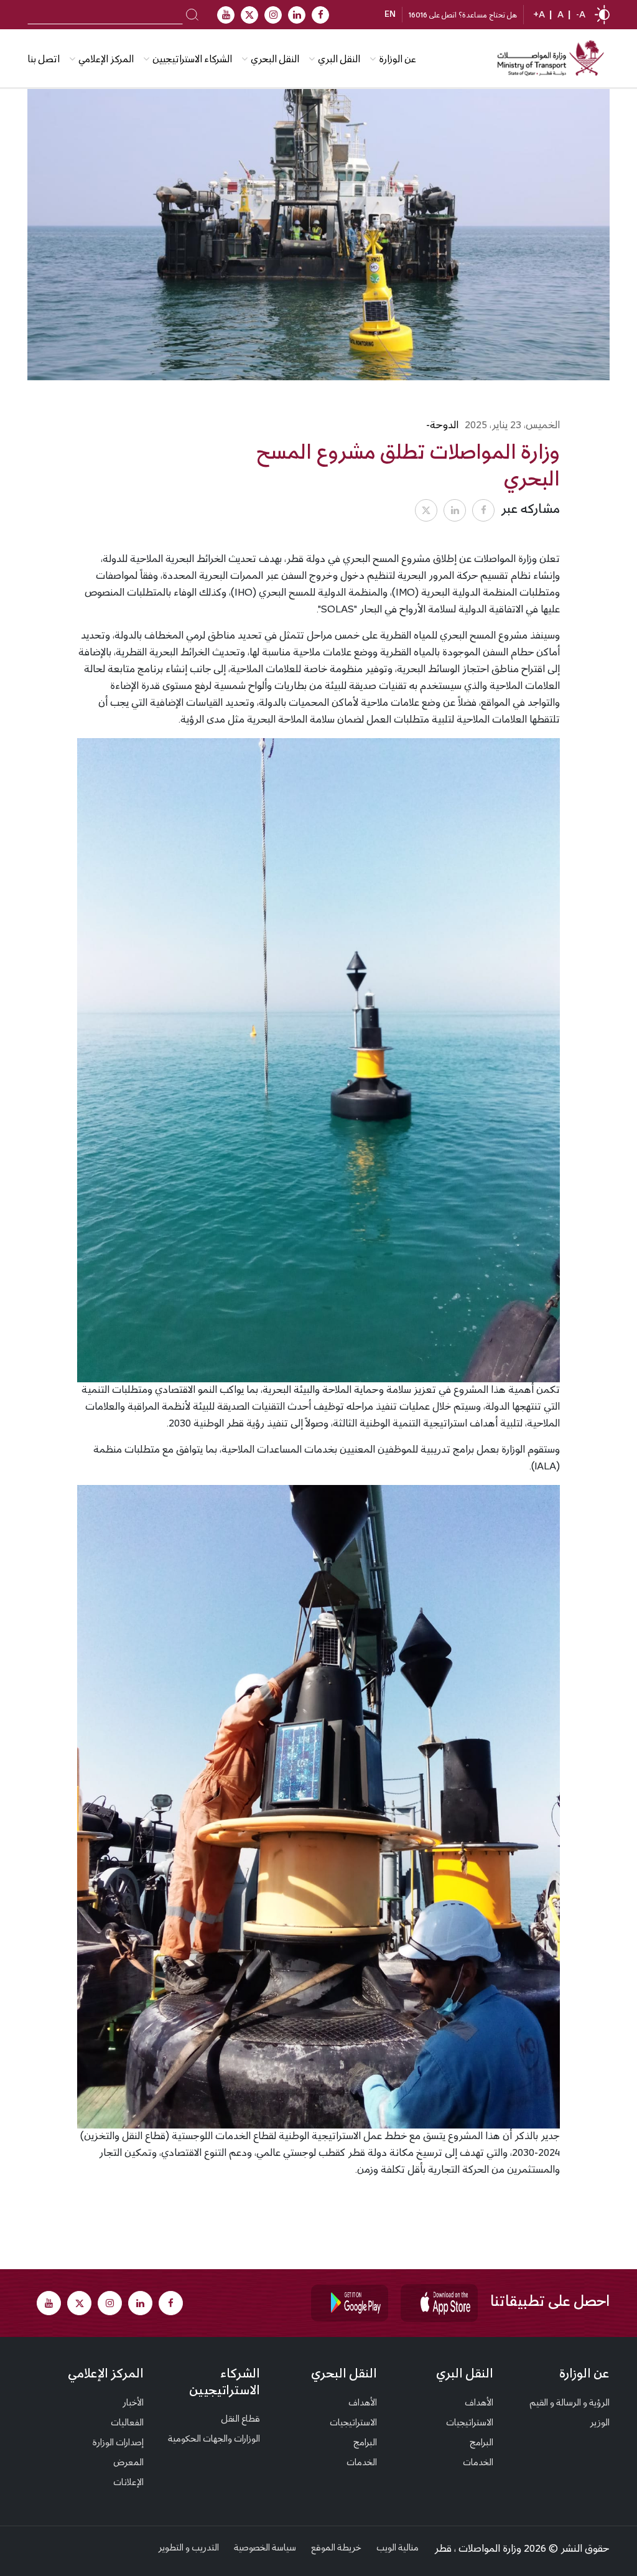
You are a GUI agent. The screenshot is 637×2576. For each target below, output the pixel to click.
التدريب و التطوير (188, 2549)
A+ (539, 16)
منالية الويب (398, 2549)
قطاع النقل (240, 2420)
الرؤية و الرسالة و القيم (570, 2404)
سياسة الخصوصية (265, 2549)
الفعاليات (127, 2424)
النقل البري (339, 60)
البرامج (481, 2443)
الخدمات (478, 2463)
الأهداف (479, 2404)
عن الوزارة (398, 60)
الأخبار (133, 2404)
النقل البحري (275, 60)
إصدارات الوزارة (118, 2443)
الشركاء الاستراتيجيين (192, 60)
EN (390, 15)
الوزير (600, 2424)
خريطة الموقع (336, 2549)
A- (581, 16)
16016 (418, 16)
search (193, 14)
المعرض (128, 2463)
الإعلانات (128, 2483)
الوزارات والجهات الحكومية (214, 2440)
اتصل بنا (44, 60)
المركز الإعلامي (106, 2375)
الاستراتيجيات (470, 2424)
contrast (602, 15)
